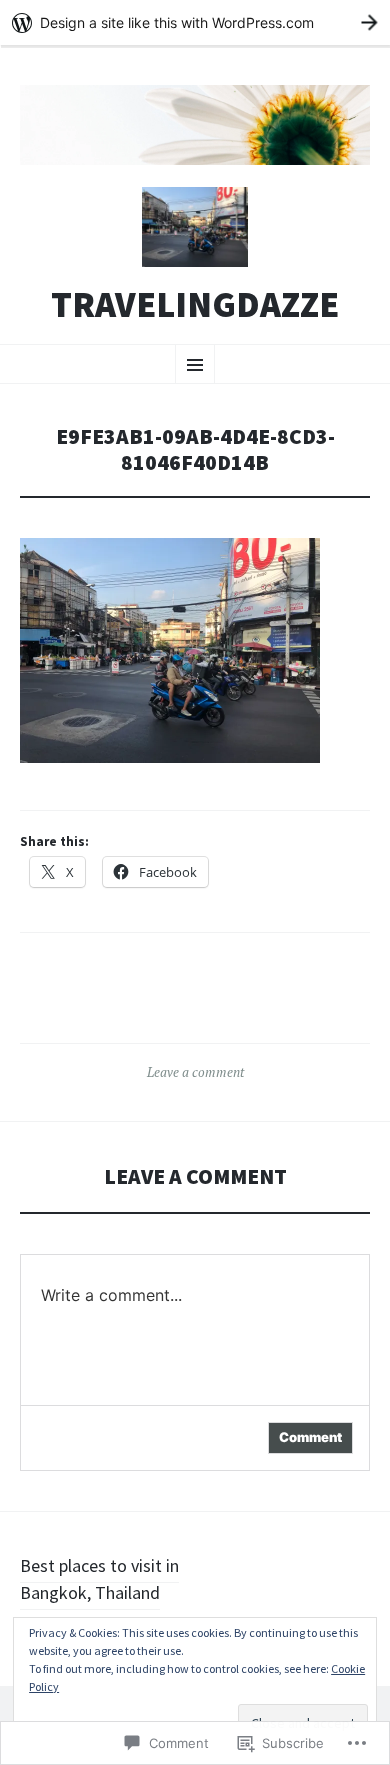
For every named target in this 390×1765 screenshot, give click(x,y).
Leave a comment (195, 1072)
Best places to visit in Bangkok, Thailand (99, 1579)
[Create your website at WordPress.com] (195, 22)
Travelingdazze (195, 305)
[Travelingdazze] (195, 125)
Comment (310, 1437)
